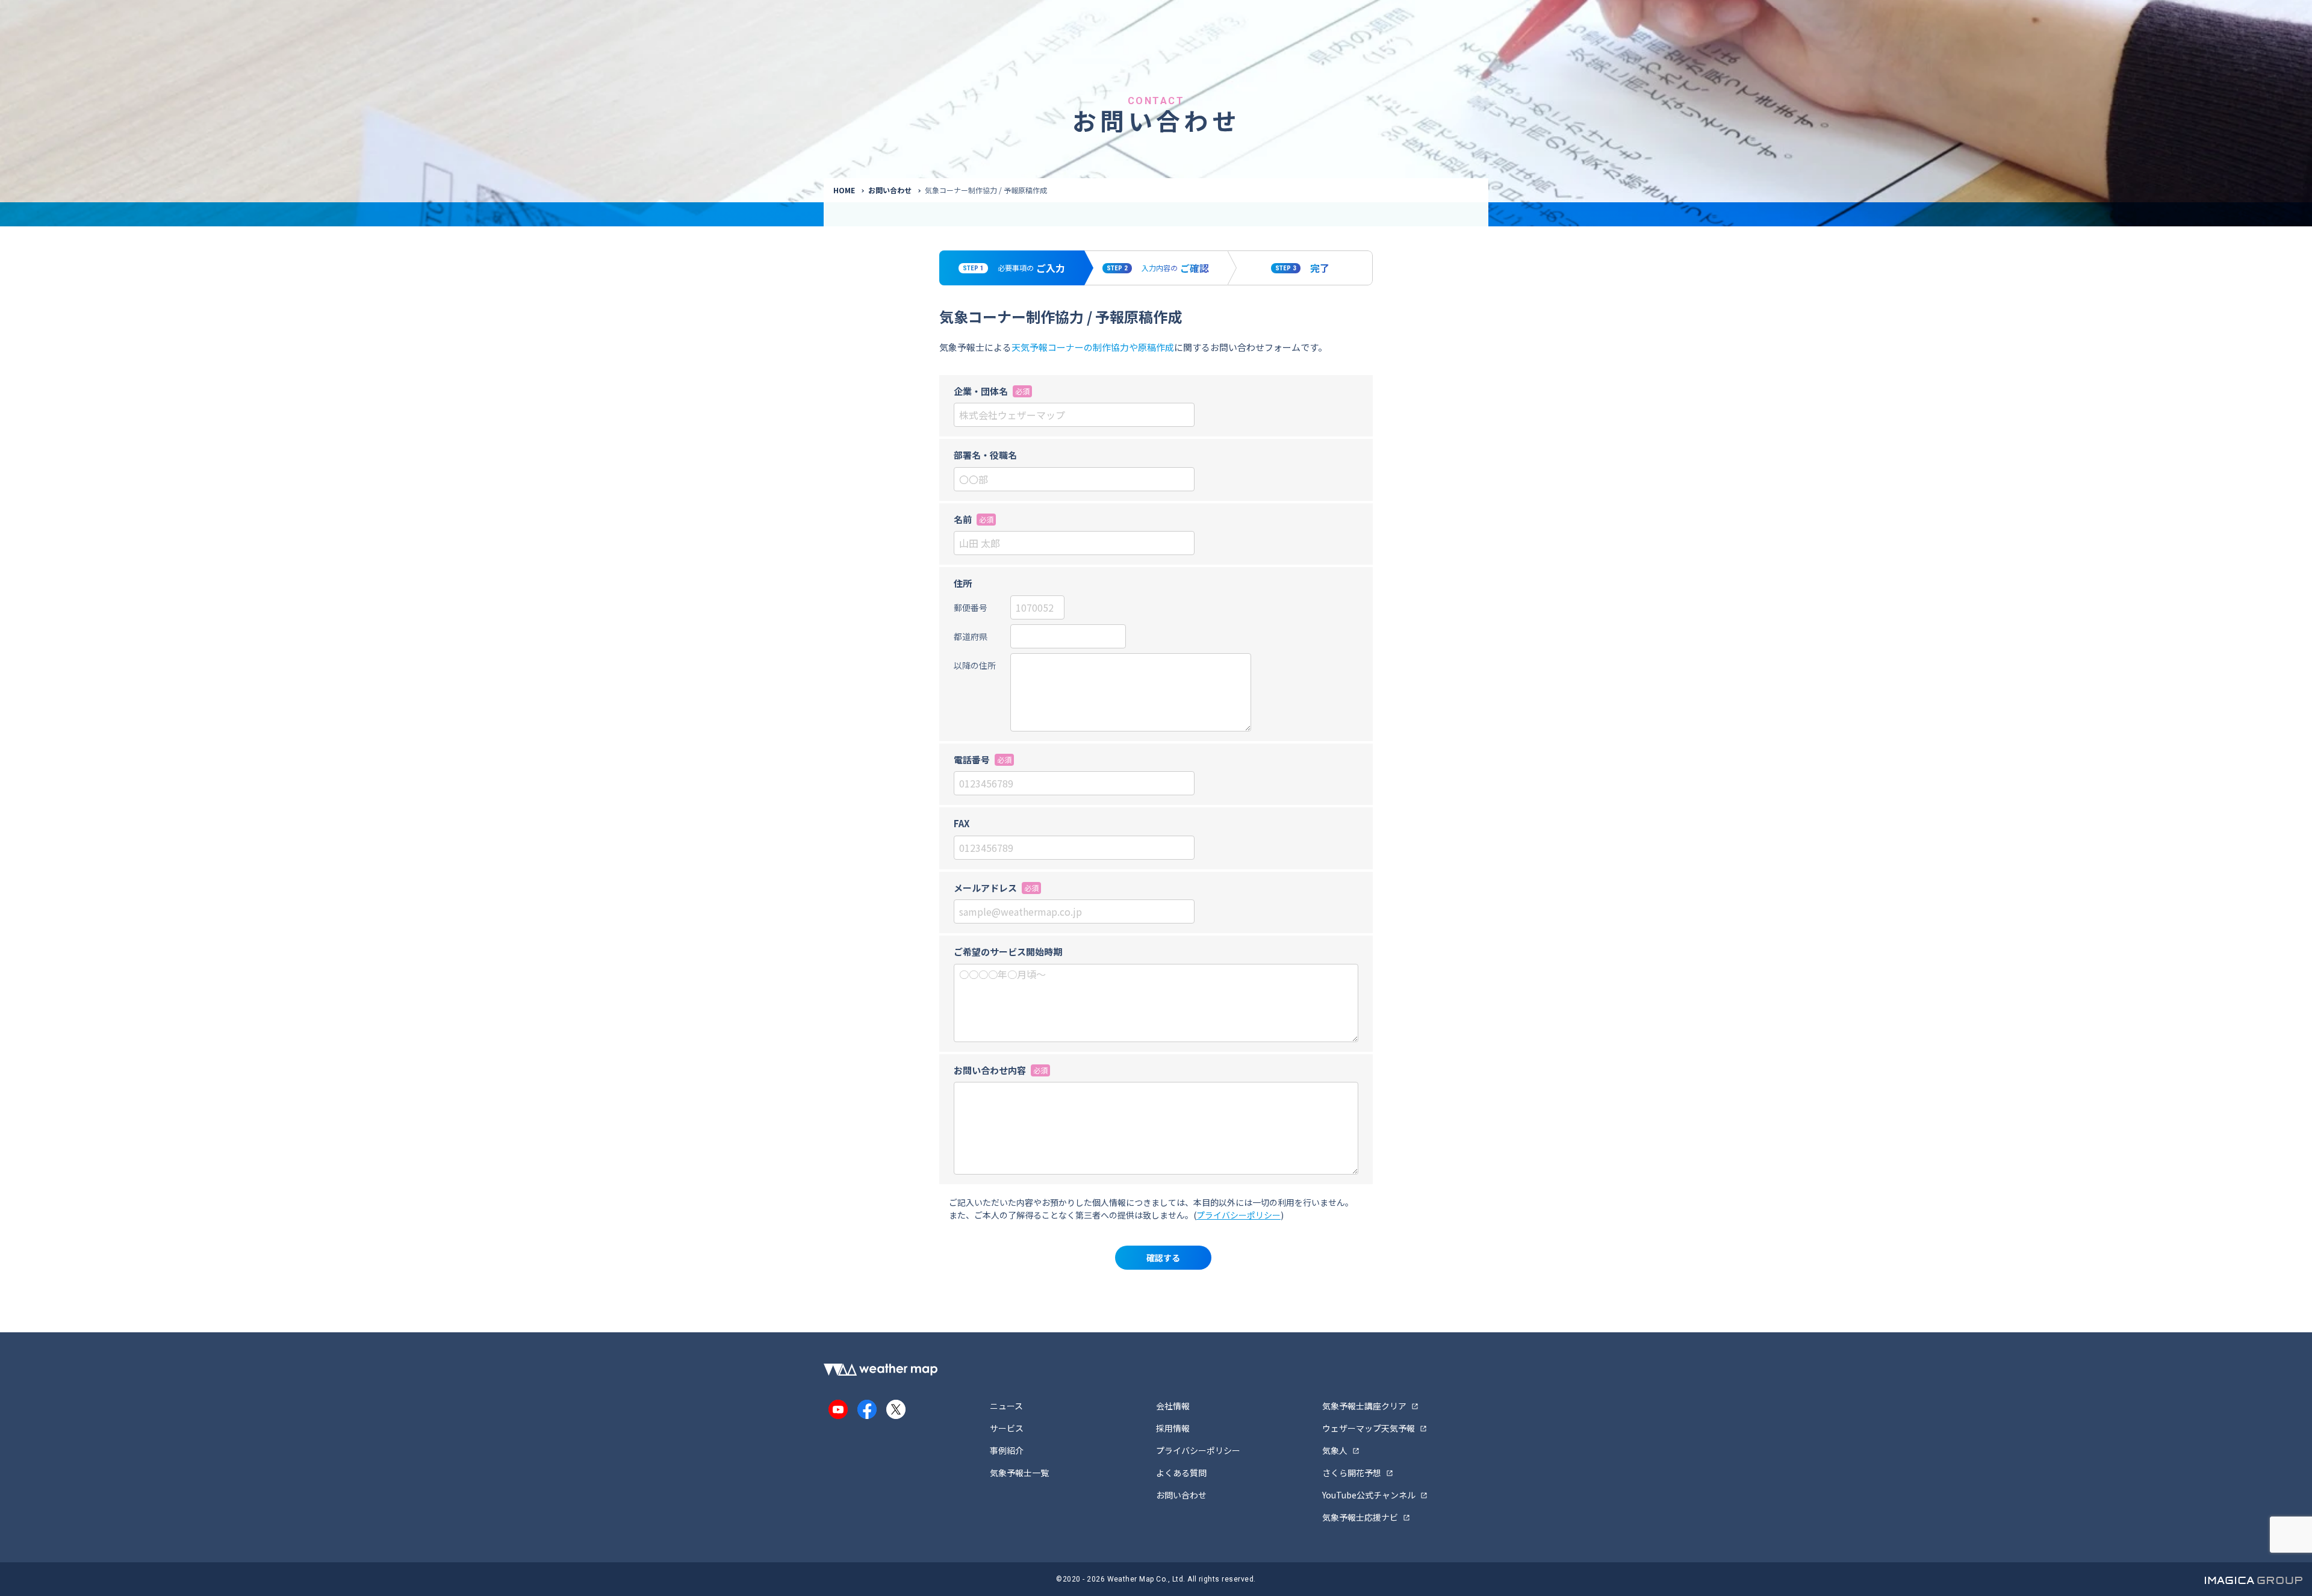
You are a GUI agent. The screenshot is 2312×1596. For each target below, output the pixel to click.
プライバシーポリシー (1238, 1215)
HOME (844, 190)
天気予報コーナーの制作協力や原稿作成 (1093, 347)
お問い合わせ (890, 190)
